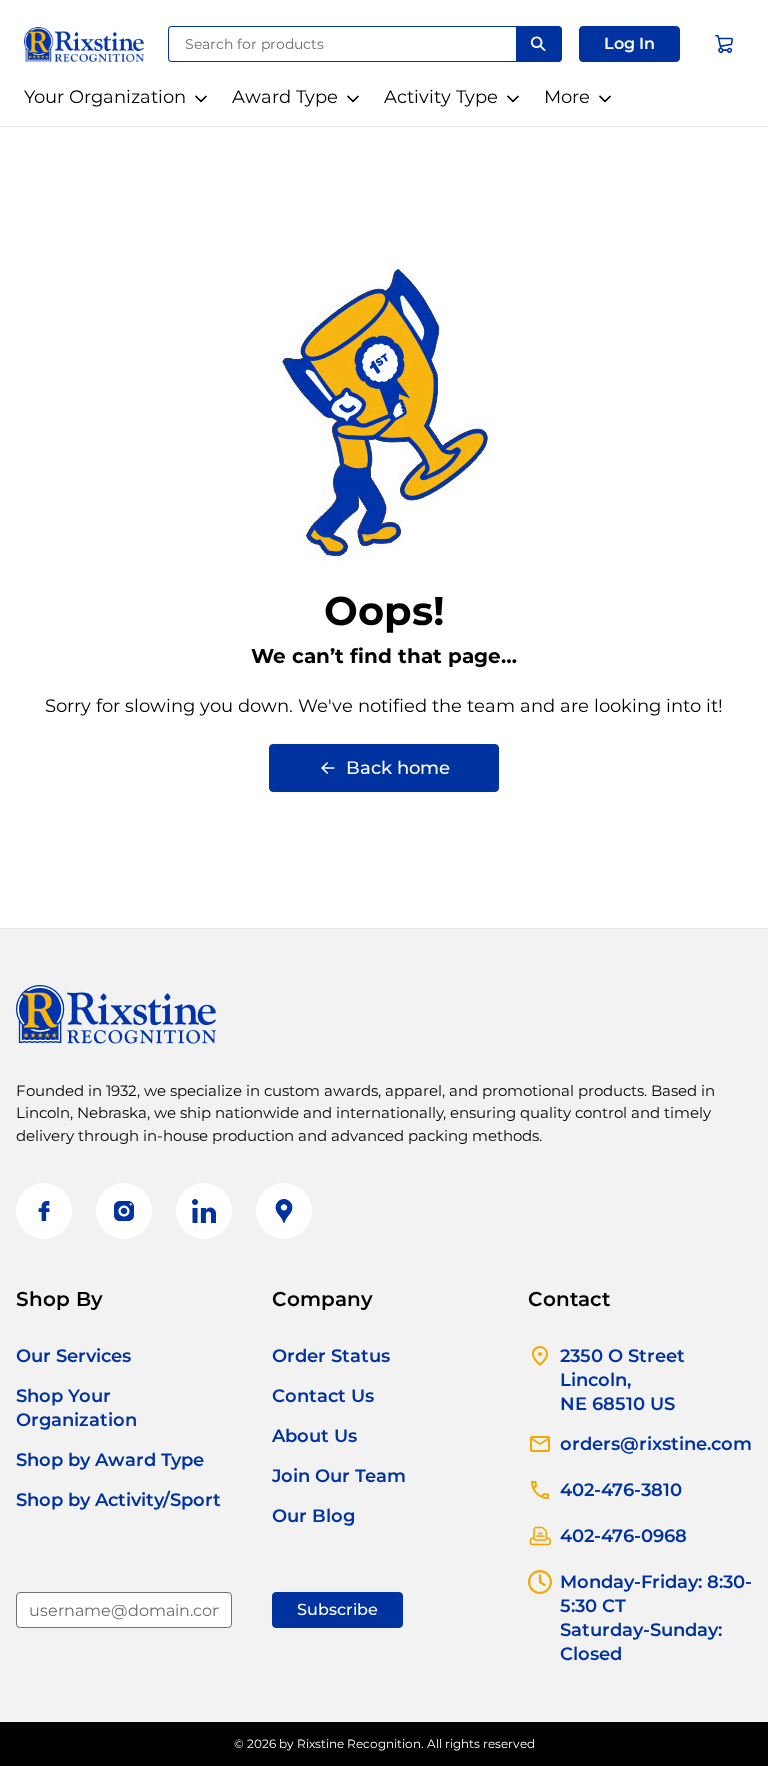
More (567, 97)
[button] (629, 44)
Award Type (285, 97)
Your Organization (105, 97)
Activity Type (441, 97)
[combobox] (342, 44)
